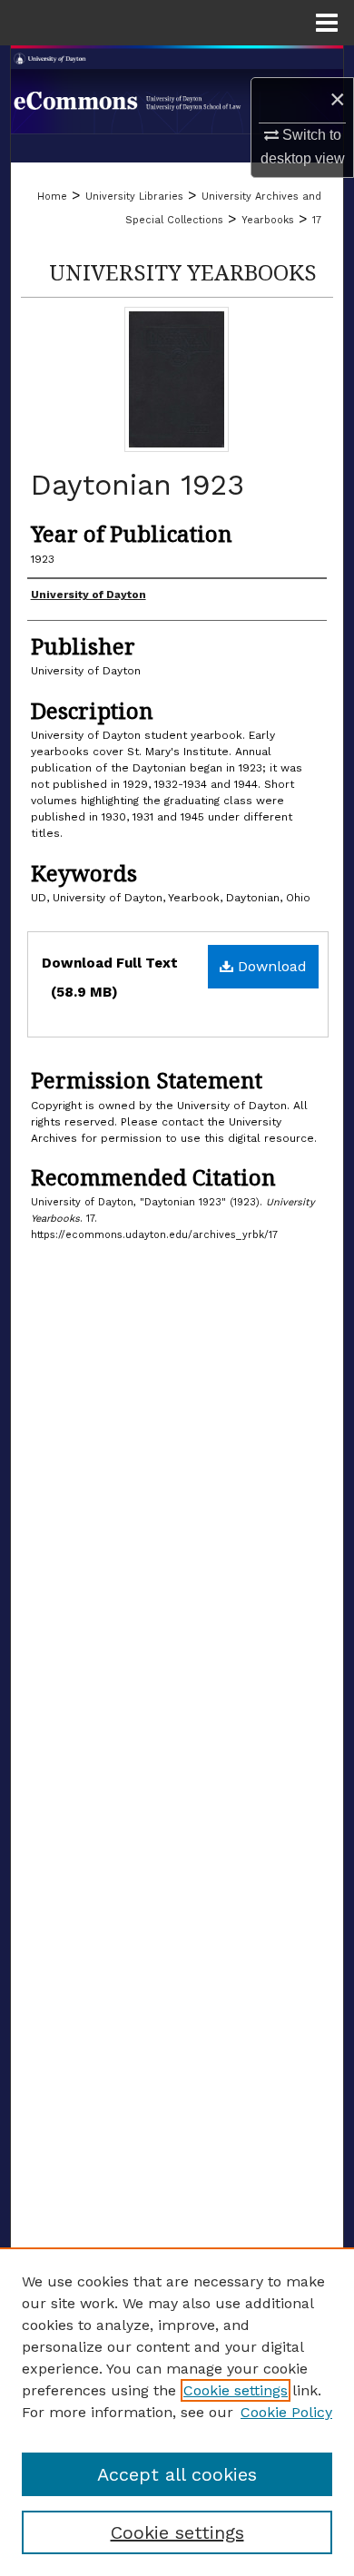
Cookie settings (236, 2390)
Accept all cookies (177, 2474)
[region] (177, 2412)
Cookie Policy (286, 2412)
